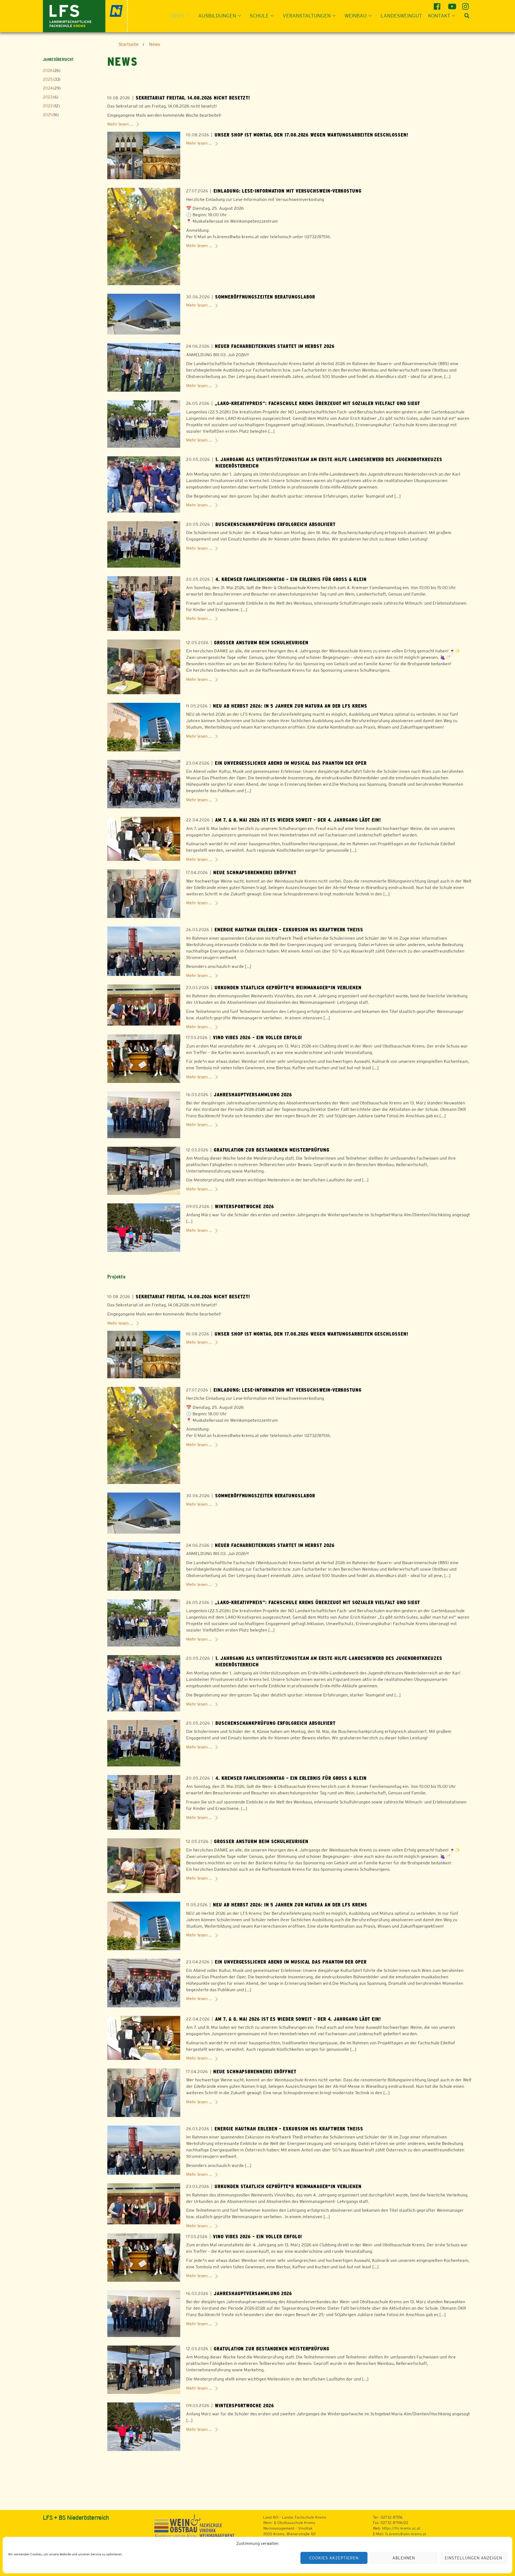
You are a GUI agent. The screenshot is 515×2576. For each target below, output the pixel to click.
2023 (48, 97)
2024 (48, 88)
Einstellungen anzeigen (473, 2558)
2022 (48, 106)
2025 (48, 79)
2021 (47, 115)
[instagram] (466, 4)
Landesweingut (401, 16)
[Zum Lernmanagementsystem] (52, 2532)
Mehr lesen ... (120, 124)
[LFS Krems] (85, 15)
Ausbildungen (217, 16)
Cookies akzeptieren (334, 2558)
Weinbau (356, 16)
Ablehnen (404, 2558)
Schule (259, 16)
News (177, 16)
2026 (48, 70)
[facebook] (438, 4)
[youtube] (452, 4)
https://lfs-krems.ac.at (401, 2528)
